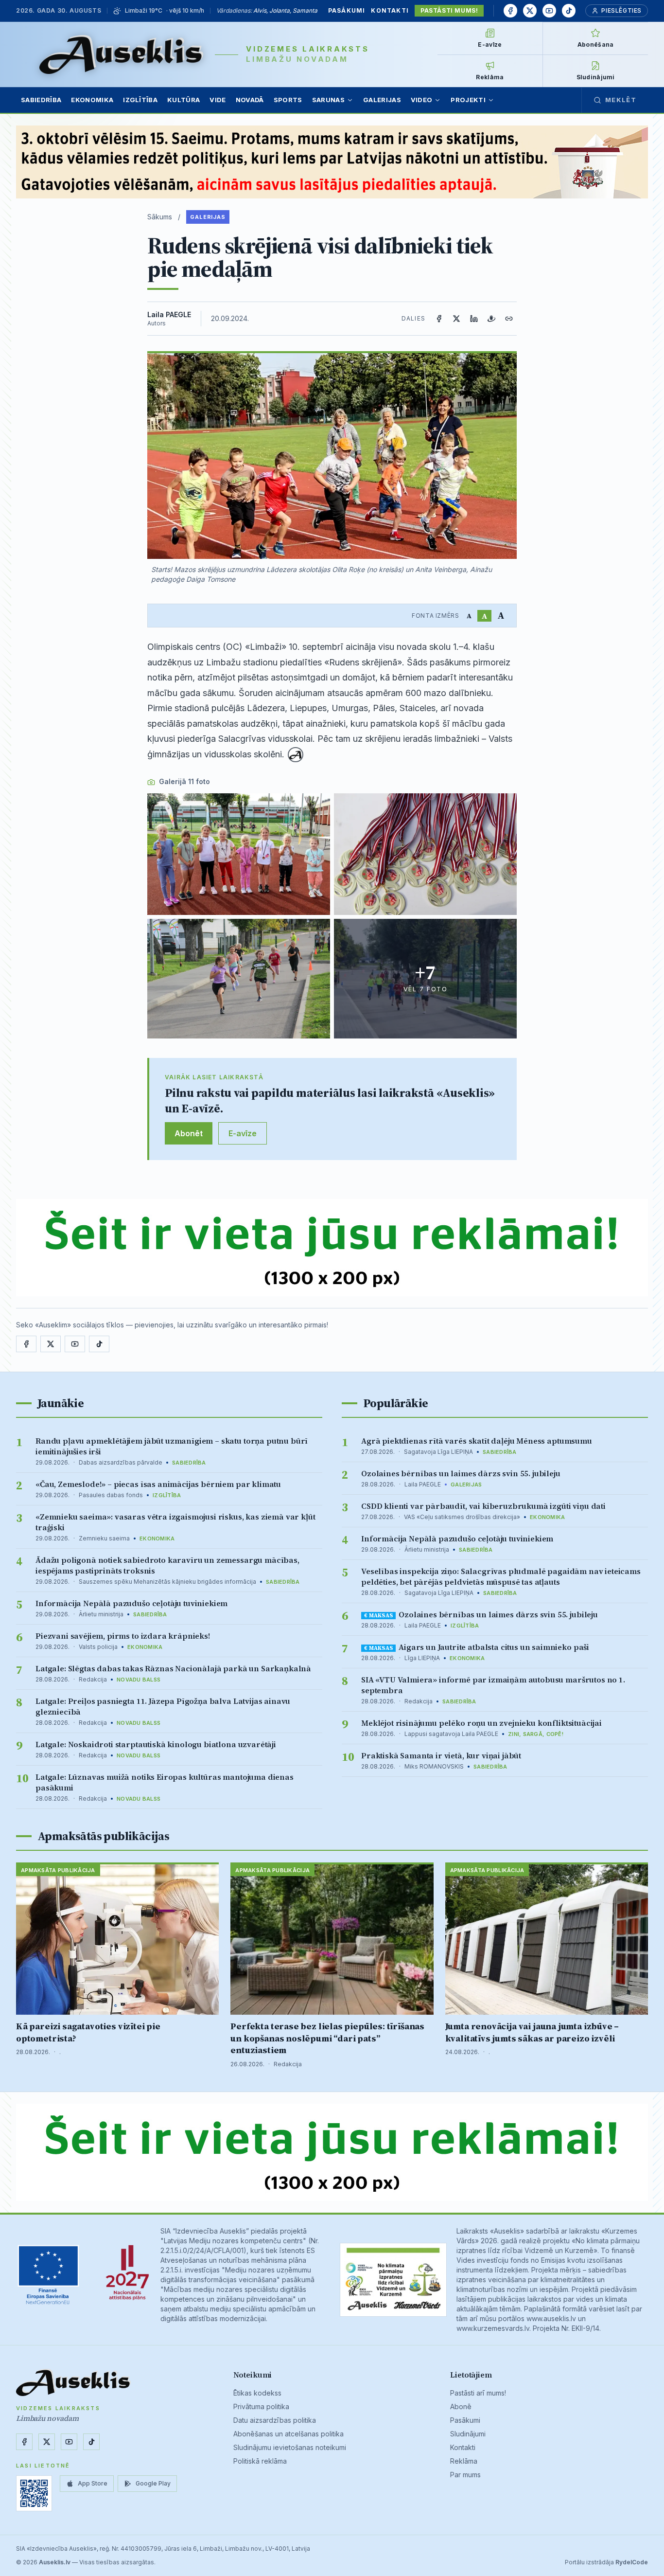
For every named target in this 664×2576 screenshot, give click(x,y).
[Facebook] (510, 11)
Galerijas (382, 100)
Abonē (461, 2406)
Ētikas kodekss (257, 2393)
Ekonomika (92, 100)
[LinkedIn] (474, 319)
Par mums (465, 2475)
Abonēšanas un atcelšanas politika (288, 2434)
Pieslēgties (621, 10)
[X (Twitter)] (456, 319)
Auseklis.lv (55, 2562)
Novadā (250, 100)
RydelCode (632, 2562)
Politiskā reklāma (260, 2461)
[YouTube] (549, 11)
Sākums (160, 217)
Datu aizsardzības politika (275, 2420)
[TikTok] (569, 11)
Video (422, 100)
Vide (218, 100)
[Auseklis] (121, 54)
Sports (288, 100)
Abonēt (189, 1133)
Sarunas (328, 100)
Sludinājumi (468, 2434)
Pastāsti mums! (449, 10)
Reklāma (464, 2461)
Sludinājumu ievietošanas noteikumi (290, 2447)
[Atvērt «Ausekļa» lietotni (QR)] (34, 2493)
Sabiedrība (41, 100)
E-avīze (243, 1133)
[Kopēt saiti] (509, 319)
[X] (530, 11)
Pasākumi (347, 10)
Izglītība (140, 100)
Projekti (468, 100)
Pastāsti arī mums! (478, 2393)
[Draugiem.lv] (491, 319)
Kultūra (183, 100)
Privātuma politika (261, 2406)
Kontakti (390, 10)
